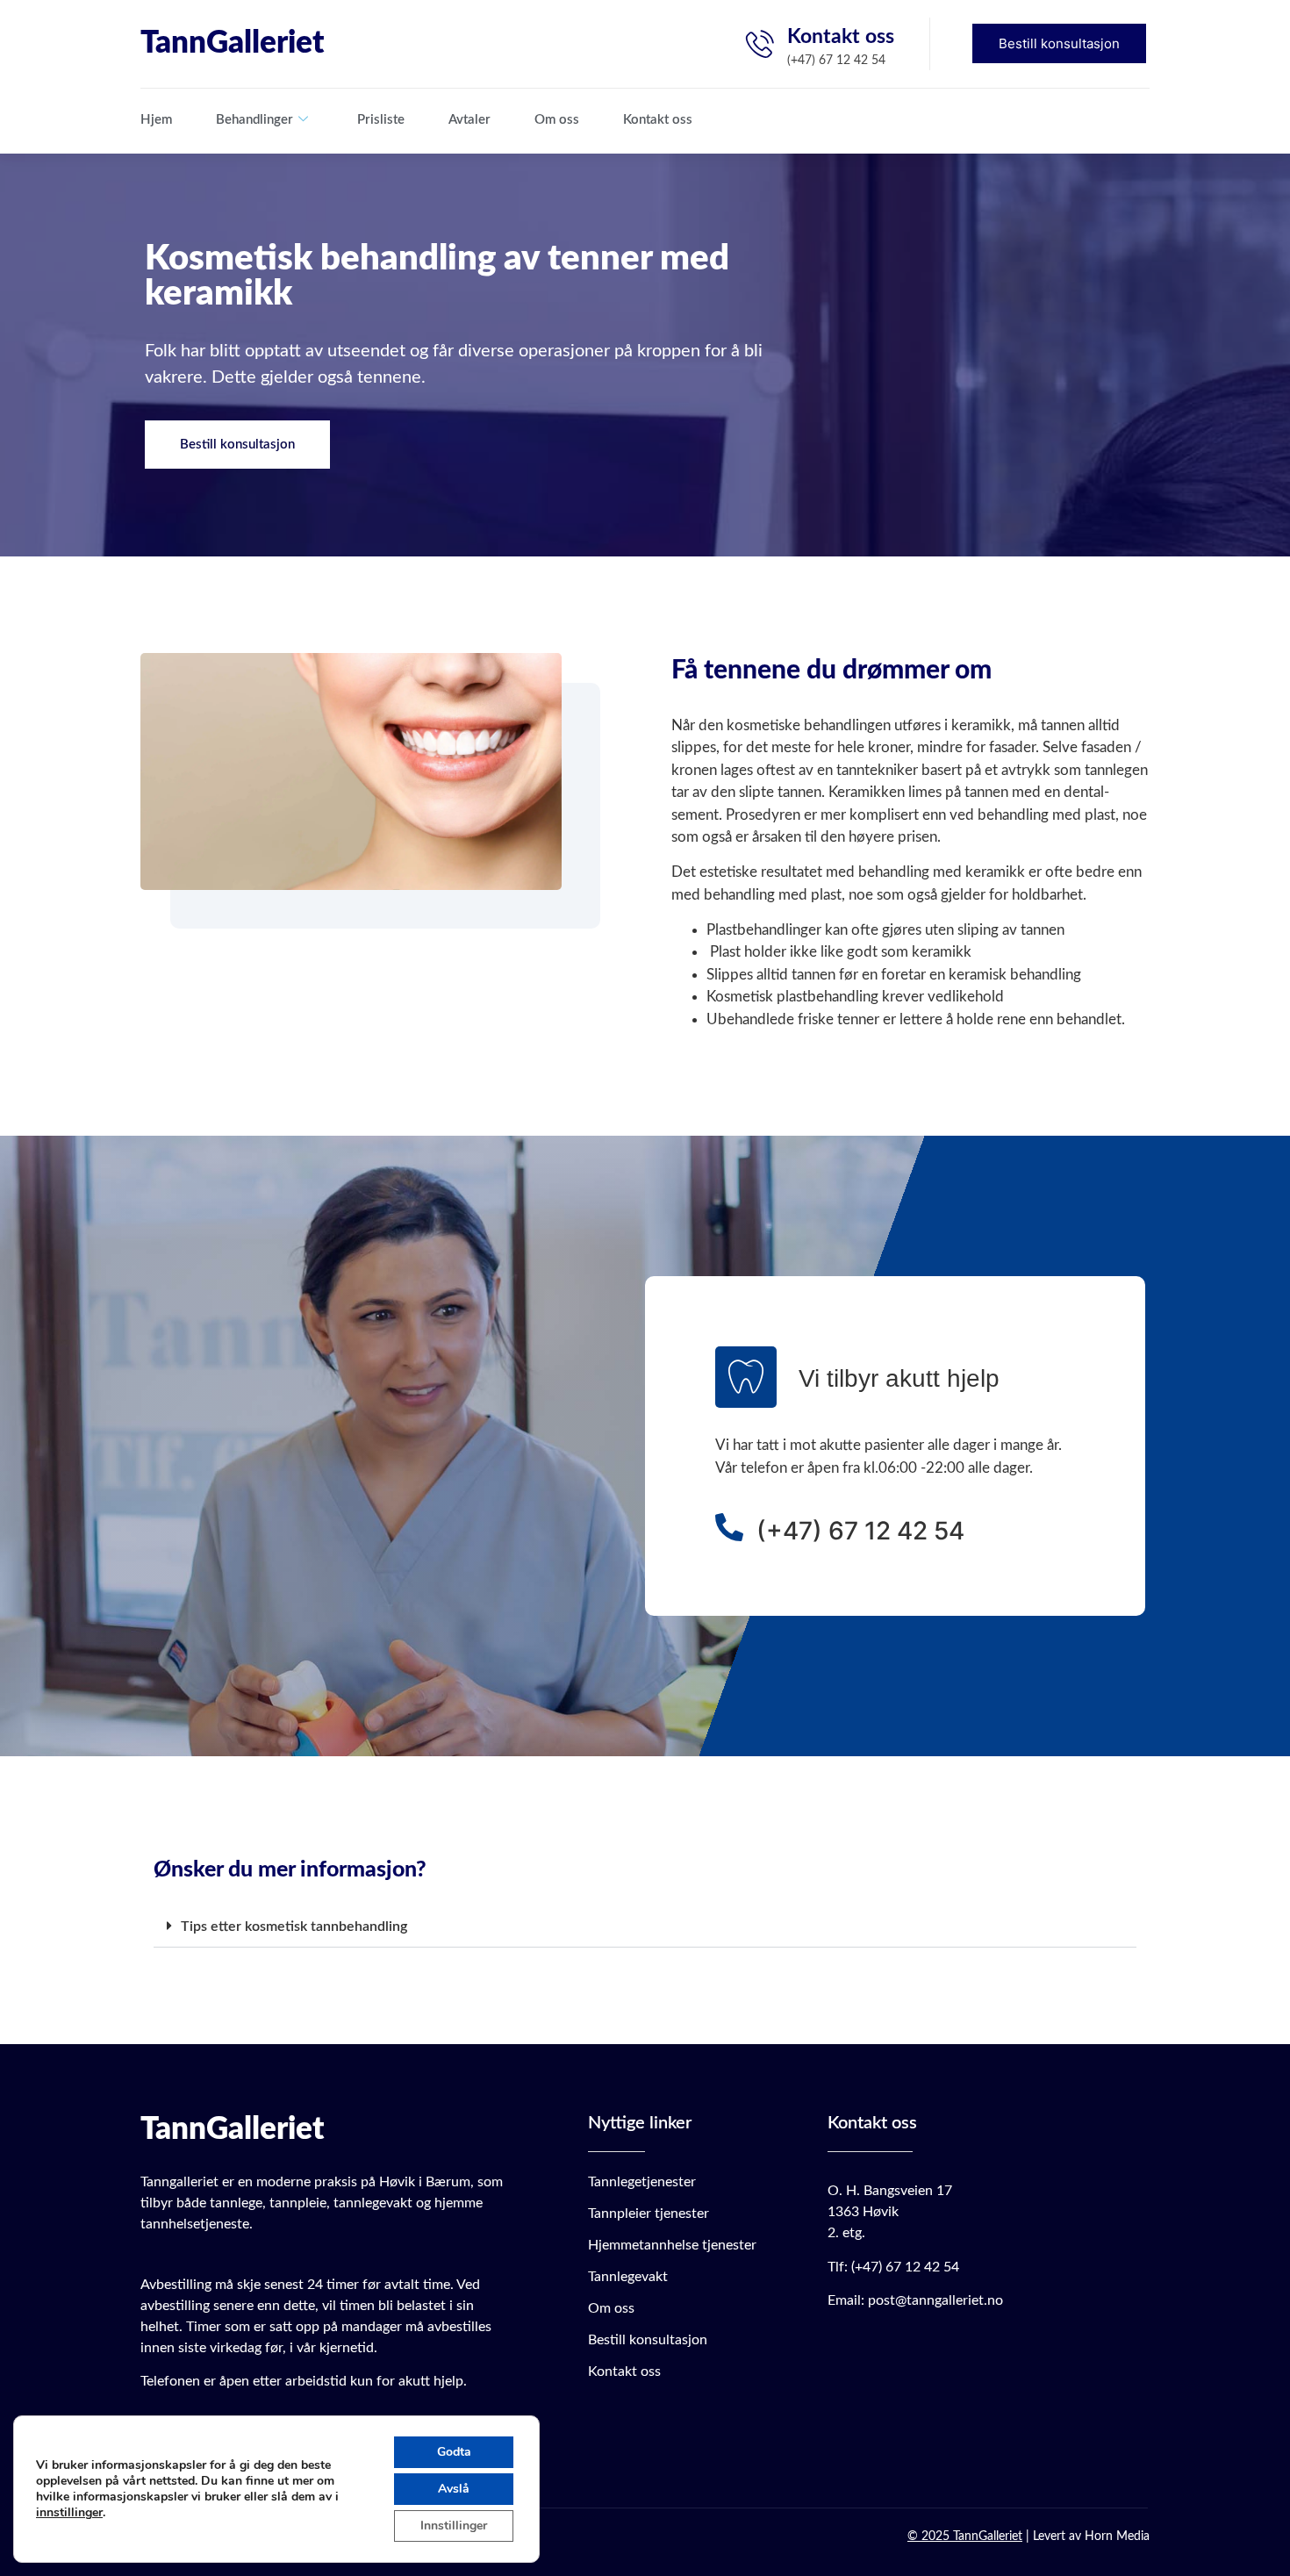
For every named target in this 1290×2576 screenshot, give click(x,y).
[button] (645, 1927)
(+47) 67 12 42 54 (860, 1531)
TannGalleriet (232, 43)
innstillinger (69, 2513)
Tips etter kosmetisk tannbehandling (294, 1927)
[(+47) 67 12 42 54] (729, 1527)
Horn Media (1117, 2537)
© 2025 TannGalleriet (965, 2537)
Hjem (156, 120)
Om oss (557, 120)
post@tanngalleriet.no (935, 2300)
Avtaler (469, 120)
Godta (454, 2452)
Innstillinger (454, 2526)
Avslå (454, 2489)
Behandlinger (254, 120)
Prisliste (381, 120)
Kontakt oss (658, 120)
